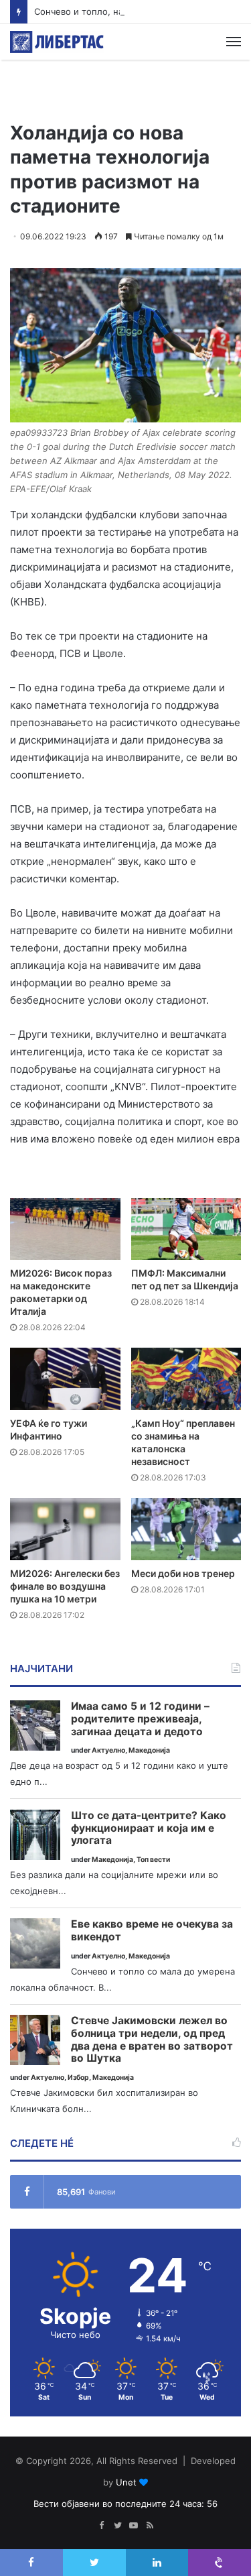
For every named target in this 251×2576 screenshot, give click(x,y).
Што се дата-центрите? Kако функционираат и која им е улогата (149, 1828)
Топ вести (153, 1860)
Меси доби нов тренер (183, 1573)
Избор (78, 2077)
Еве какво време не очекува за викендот (152, 1931)
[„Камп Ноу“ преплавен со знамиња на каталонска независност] (186, 1379)
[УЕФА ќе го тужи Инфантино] (65, 1379)
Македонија (149, 1750)
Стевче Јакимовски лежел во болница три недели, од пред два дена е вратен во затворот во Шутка (152, 2040)
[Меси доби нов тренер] (186, 1529)
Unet (126, 2482)
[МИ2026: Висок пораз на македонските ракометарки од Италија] (65, 1229)
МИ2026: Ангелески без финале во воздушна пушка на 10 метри (65, 1586)
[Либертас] (57, 42)
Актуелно (108, 1750)
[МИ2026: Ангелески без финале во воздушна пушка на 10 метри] (65, 1529)
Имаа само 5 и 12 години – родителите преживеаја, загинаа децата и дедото (140, 1719)
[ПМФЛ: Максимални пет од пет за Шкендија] (186, 1229)
